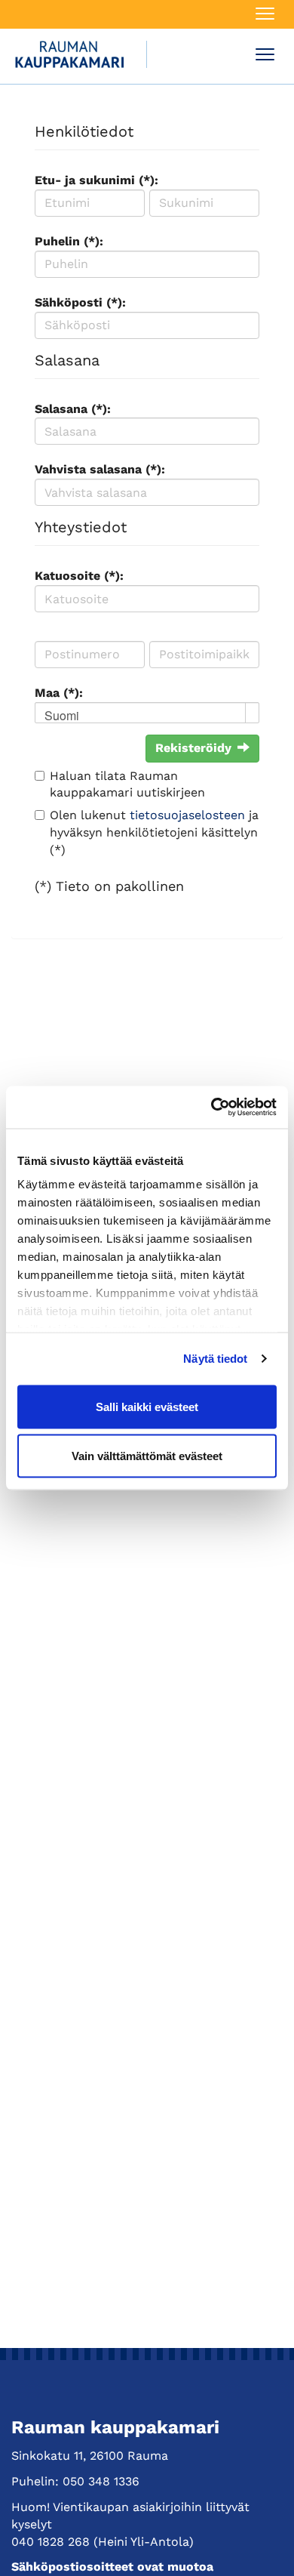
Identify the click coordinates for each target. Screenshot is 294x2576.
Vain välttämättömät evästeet (147, 1456)
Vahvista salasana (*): (100, 469)
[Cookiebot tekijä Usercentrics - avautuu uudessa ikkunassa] (211, 1108)
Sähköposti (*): (80, 302)
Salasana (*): (73, 409)
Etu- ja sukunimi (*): (96, 180)
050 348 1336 (101, 2481)
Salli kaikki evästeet (147, 1406)
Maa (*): (59, 693)
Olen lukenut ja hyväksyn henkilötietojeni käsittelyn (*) (154, 832)
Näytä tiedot (215, 1359)
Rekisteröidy (193, 748)
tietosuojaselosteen (187, 815)
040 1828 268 (51, 2542)
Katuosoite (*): (79, 576)
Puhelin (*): (69, 241)
